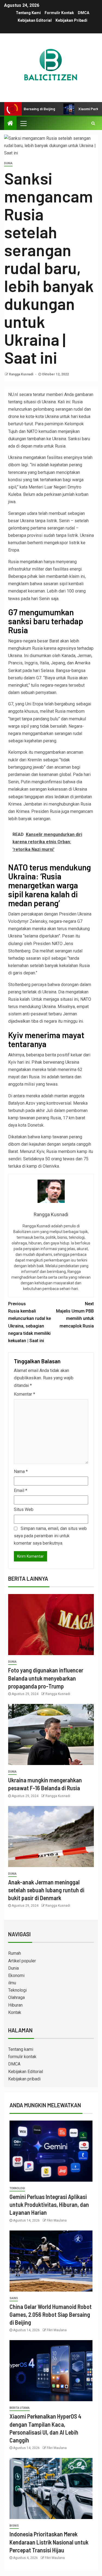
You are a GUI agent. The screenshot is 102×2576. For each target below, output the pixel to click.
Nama (21, 1471)
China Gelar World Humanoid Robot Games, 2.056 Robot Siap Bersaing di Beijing (51, 2314)
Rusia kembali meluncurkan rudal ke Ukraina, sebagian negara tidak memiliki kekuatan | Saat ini (30, 1322)
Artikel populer (22, 1961)
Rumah (15, 1953)
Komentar (24, 1394)
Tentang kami (28, 13)
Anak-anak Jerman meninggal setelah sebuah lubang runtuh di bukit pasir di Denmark (46, 1890)
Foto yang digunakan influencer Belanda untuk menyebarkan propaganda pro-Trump (46, 1678)
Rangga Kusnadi (21, 374)
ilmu (12, 1983)
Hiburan (15, 2005)
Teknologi (17, 1990)
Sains (14, 2298)
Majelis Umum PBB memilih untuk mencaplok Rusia (75, 1315)
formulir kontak (59, 13)
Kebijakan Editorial (35, 20)
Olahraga (16, 1997)
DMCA (84, 13)
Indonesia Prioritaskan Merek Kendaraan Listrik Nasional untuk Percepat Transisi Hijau (49, 2542)
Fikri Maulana (57, 2220)
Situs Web (24, 1509)
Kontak (15, 2012)
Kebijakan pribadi (71, 20)
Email (21, 1490)
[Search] (93, 123)
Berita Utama (20, 2408)
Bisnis (14, 2526)
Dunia (8, 163)
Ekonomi (16, 1975)
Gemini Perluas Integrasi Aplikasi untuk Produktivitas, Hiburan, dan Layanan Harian (49, 2205)
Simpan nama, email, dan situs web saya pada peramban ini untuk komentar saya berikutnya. (50, 1536)
